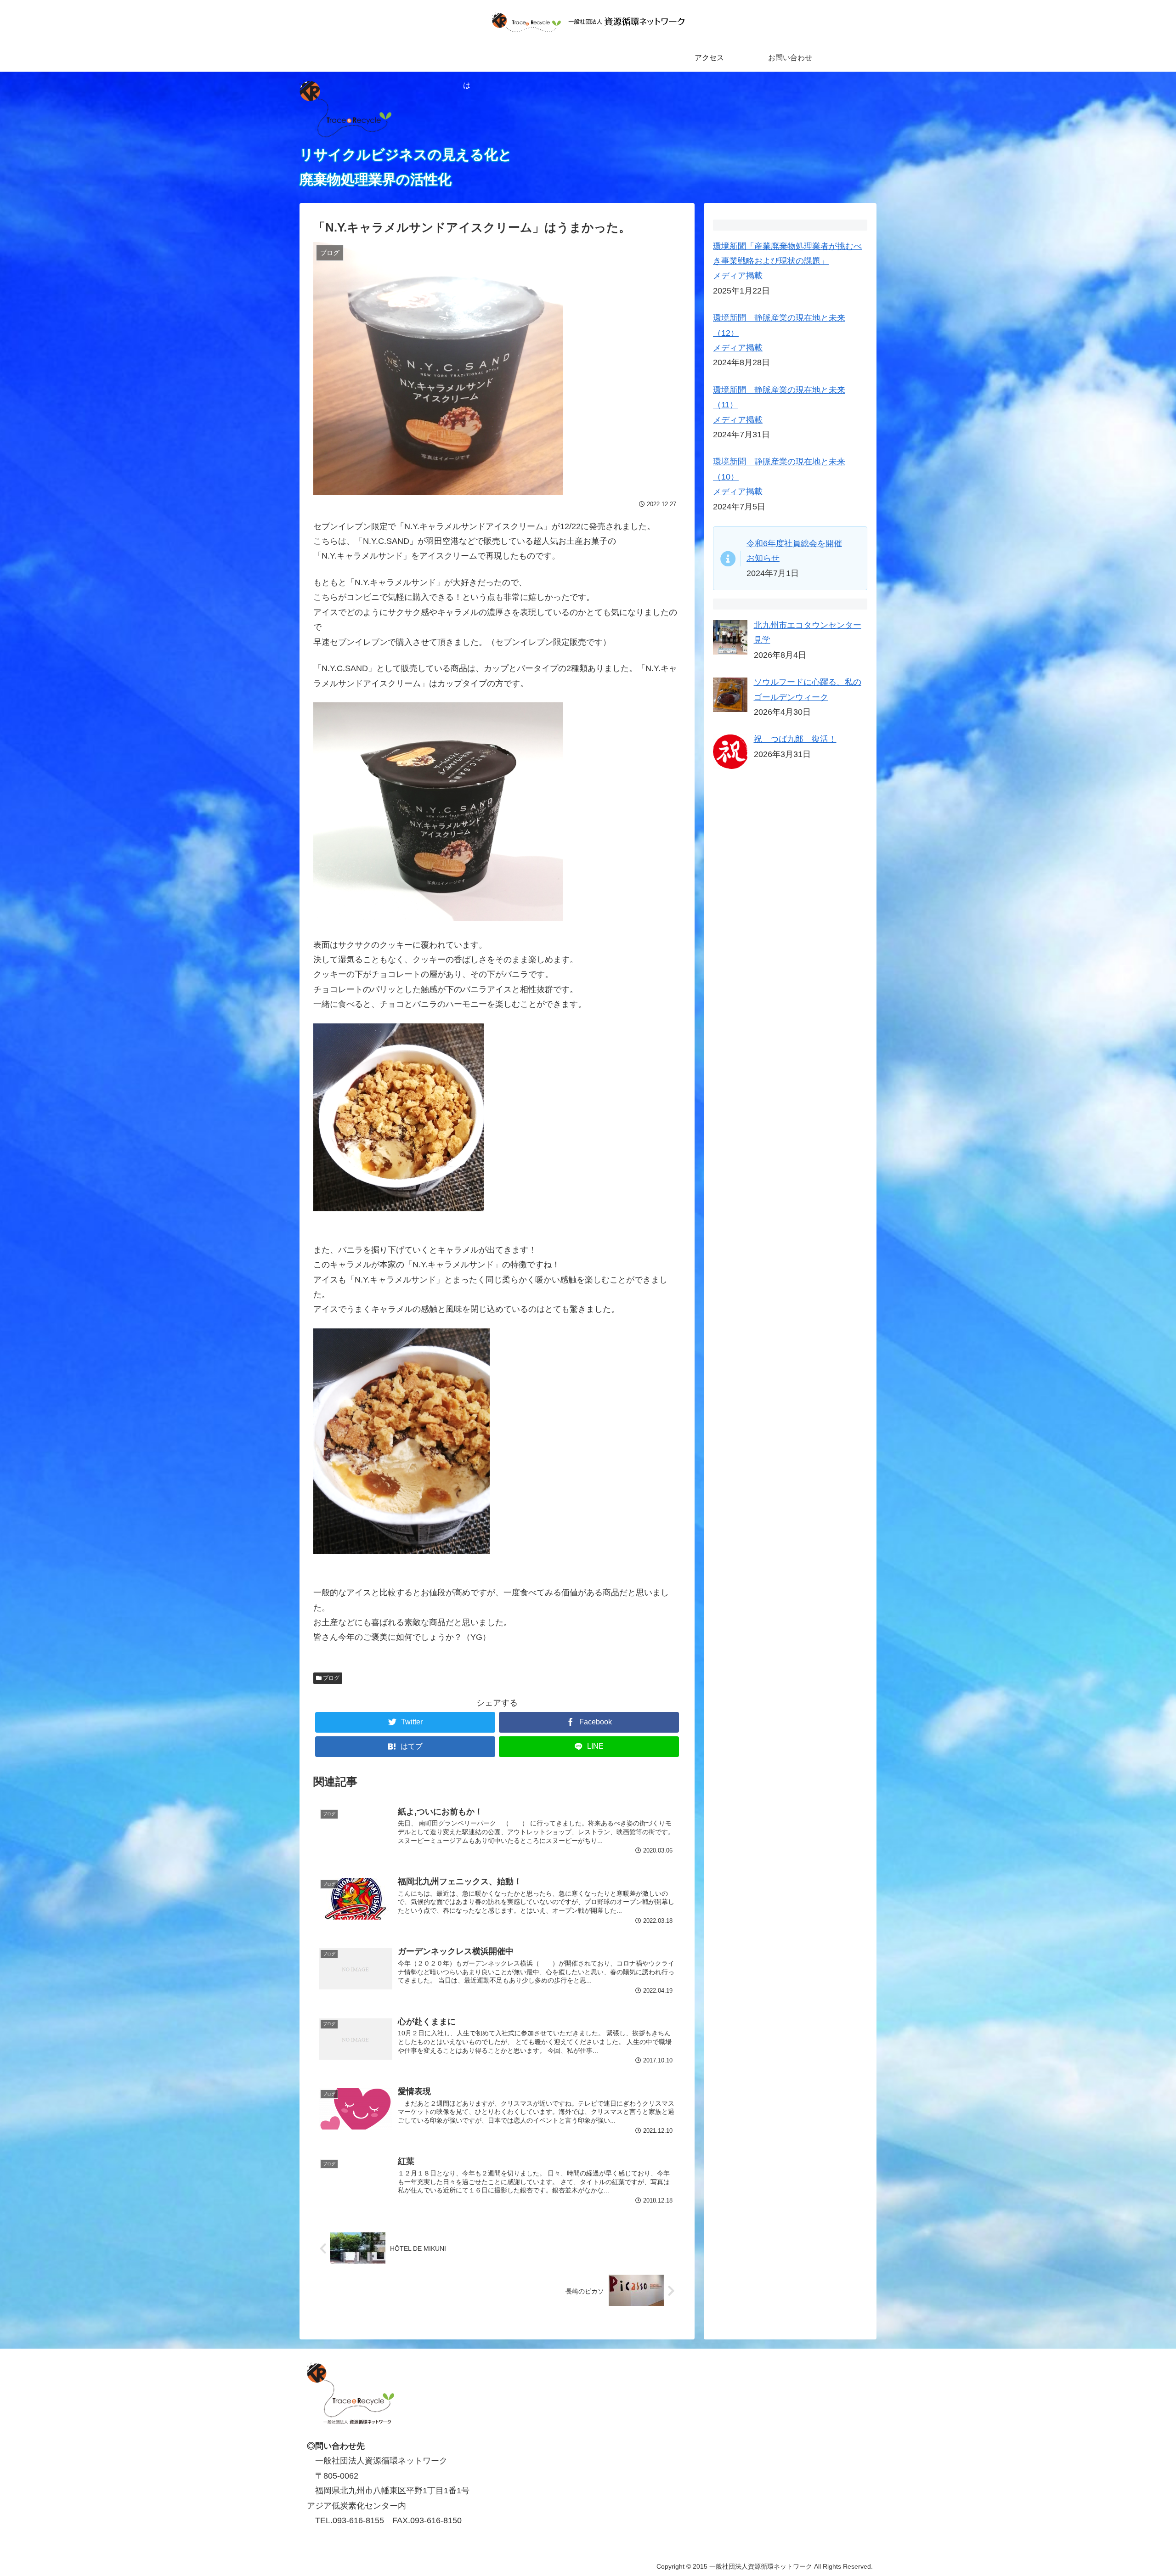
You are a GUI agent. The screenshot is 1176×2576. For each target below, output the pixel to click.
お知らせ (763, 558)
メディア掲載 (738, 276)
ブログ (331, 1678)
